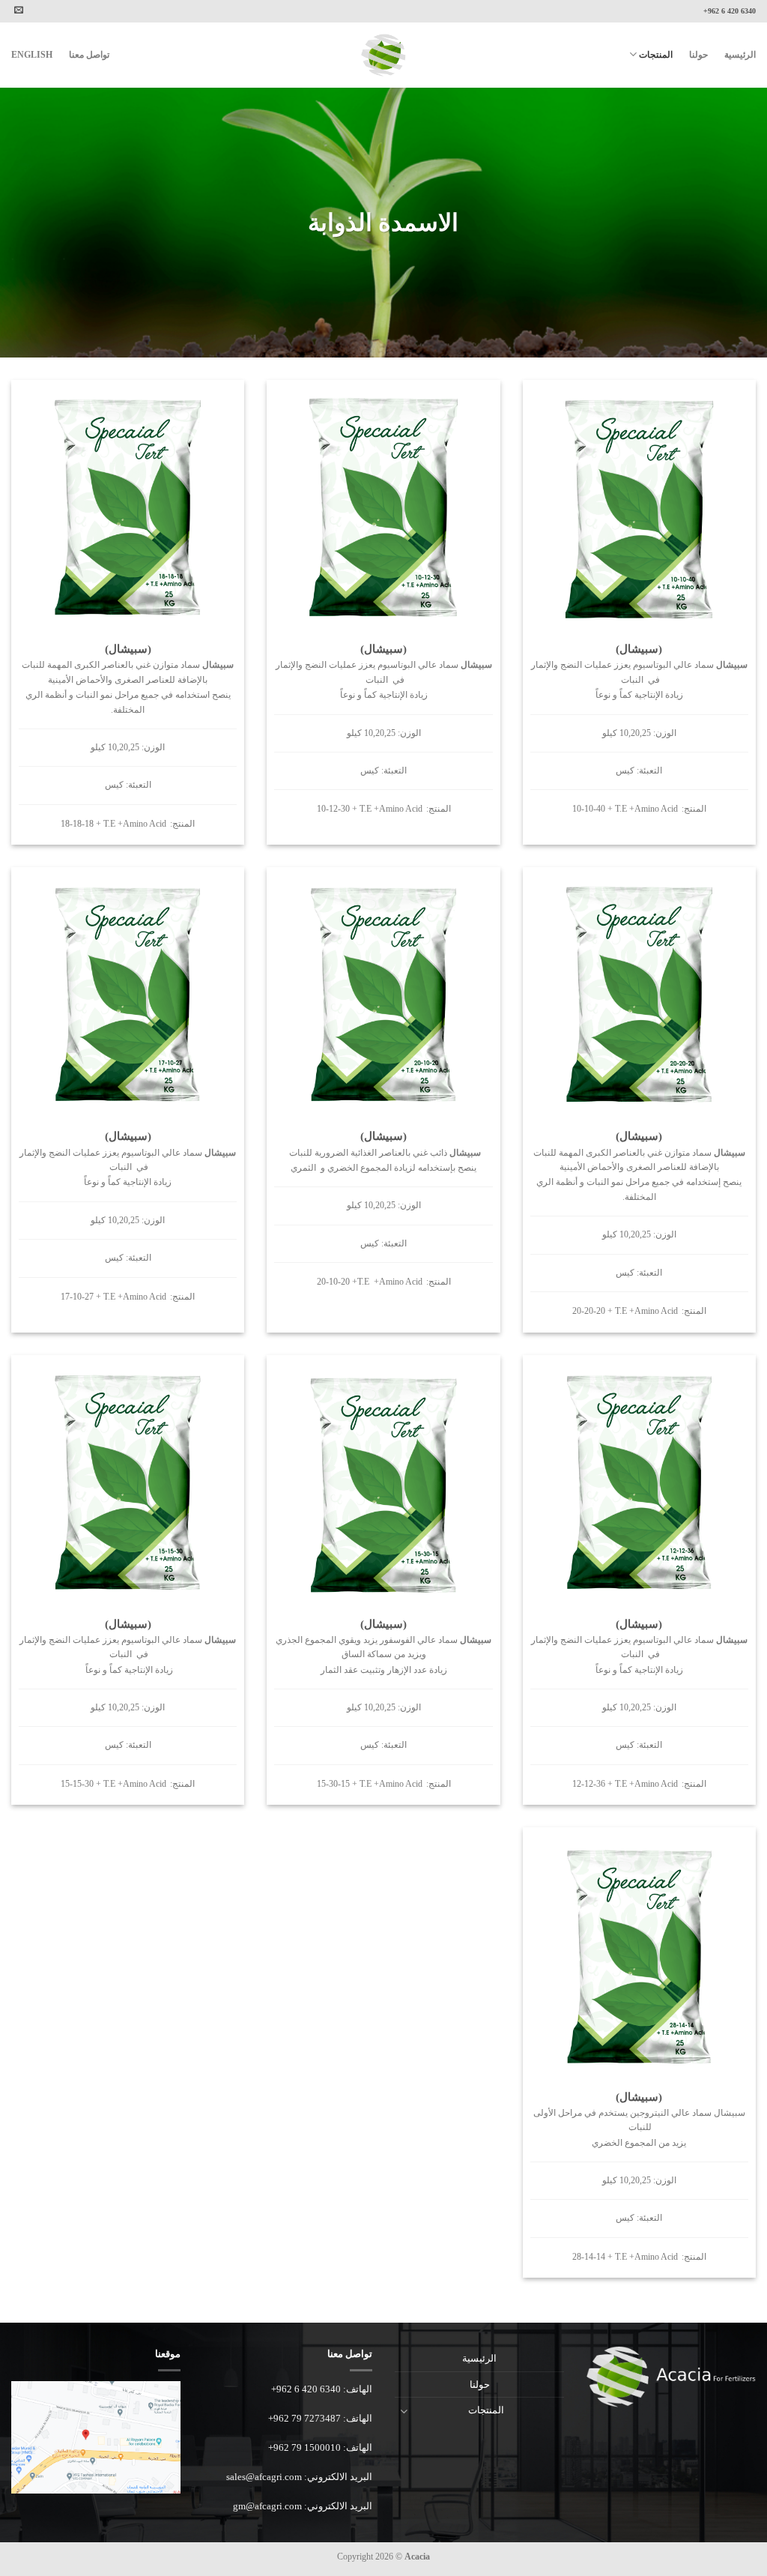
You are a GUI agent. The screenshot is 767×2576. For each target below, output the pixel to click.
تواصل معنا (89, 55)
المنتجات (656, 55)
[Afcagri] (383, 55)
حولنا (698, 55)
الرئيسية (740, 55)
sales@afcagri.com (264, 2477)
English (32, 55)
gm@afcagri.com (267, 2506)
